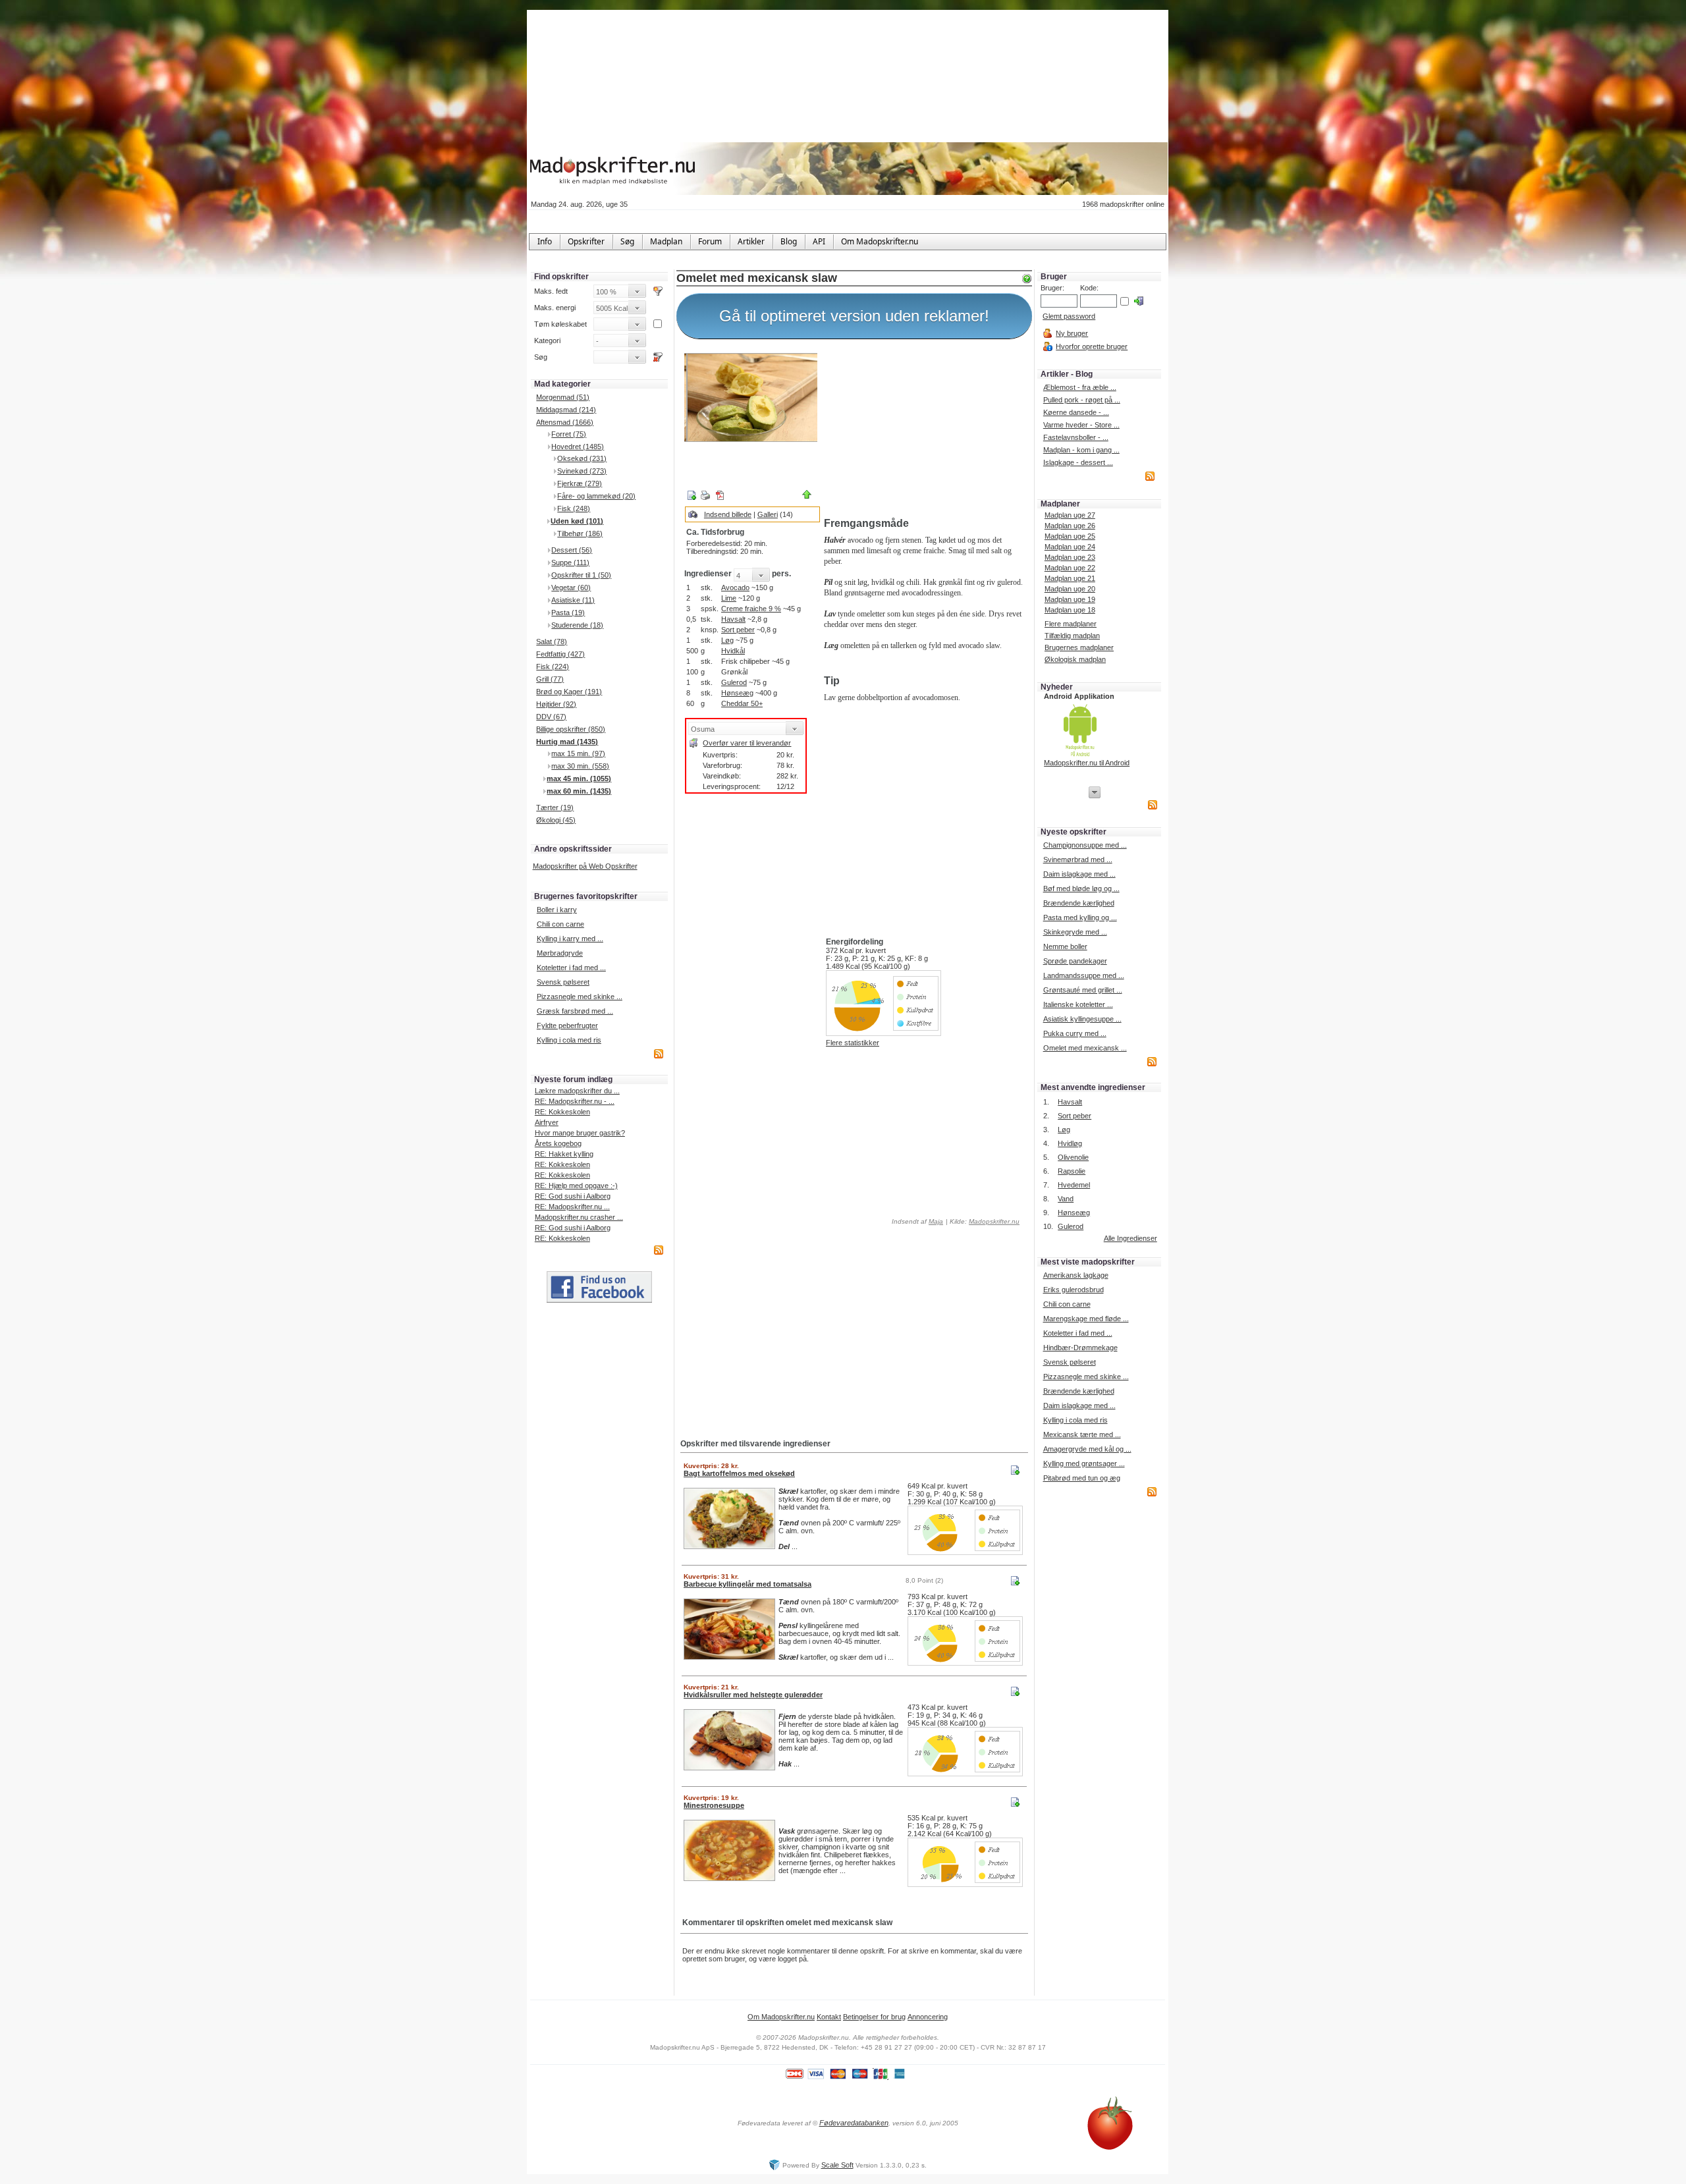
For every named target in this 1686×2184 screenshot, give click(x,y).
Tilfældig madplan (1072, 636)
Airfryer (547, 1122)
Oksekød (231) (582, 458)
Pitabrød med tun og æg (1082, 1478)
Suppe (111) (570, 562)
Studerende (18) (577, 625)
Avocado (735, 587)
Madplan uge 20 (1070, 589)
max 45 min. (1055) (579, 778)
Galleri (768, 514)
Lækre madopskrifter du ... (577, 1091)
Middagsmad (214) (566, 410)
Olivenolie (1073, 1157)
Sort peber (738, 630)
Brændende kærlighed (1079, 903)
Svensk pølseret (563, 982)
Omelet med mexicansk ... (1085, 1048)
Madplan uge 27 (1070, 515)
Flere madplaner (1071, 624)
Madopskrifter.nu (994, 1221)
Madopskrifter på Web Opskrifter (585, 866)
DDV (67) (551, 717)
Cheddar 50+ (742, 703)
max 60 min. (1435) (579, 791)
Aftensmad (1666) (565, 422)
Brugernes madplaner (1079, 647)
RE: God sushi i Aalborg (573, 1196)
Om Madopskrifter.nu (781, 2017)
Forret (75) (569, 434)
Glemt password (1069, 316)
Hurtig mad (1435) (567, 742)
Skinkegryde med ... (1075, 932)
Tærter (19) (555, 807)
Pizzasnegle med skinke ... (580, 996)
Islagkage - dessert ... (1078, 462)
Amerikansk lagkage (1076, 1275)
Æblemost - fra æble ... (1080, 387)
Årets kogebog (558, 1143)
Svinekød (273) (582, 471)
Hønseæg (737, 693)
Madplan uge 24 (1070, 547)
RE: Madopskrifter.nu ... (572, 1207)
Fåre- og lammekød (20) (596, 496)
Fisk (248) (574, 508)
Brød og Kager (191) (569, 692)
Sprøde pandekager (1075, 961)
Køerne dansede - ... (1076, 412)
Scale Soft (837, 2165)
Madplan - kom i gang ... (1081, 450)
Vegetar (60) (571, 587)
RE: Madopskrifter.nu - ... (575, 1101)
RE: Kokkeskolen (562, 1112)
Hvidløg (1070, 1143)
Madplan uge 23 (1070, 557)
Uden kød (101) (577, 521)
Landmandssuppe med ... (1084, 975)
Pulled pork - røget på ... (1082, 400)
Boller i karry (557, 910)
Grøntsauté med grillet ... (1083, 990)
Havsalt (733, 619)
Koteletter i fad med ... (571, 968)
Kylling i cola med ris (569, 1040)
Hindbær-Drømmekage (1080, 1348)
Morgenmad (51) (563, 397)
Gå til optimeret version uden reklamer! (854, 316)
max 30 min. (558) (580, 766)
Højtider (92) (556, 704)
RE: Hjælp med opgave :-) (576, 1186)
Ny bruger (1072, 333)
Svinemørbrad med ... (1078, 860)
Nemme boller (1065, 946)
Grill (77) (550, 679)
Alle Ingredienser (1130, 1238)
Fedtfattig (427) (560, 654)
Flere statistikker (853, 1043)
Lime (729, 598)
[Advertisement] (925, 430)
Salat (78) (552, 642)
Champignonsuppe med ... (1085, 845)
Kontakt (829, 2017)
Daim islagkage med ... (1079, 874)
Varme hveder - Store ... (1081, 425)
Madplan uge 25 (1070, 536)
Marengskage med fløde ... (1086, 1319)
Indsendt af (916, 1221)
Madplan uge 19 (1070, 599)
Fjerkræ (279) (580, 483)
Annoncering (928, 2017)
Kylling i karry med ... (570, 939)
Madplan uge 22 (1070, 568)
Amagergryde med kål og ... (1087, 1449)
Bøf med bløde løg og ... (1081, 888)
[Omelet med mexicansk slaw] (751, 397)
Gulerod (734, 682)
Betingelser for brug (874, 2017)
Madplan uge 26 (1070, 526)
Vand (1066, 1199)
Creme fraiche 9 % (751, 609)
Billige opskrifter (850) (571, 729)
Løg (727, 640)
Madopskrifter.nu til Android (1087, 763)
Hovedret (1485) (578, 447)
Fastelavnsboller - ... (1076, 437)
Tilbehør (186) (580, 533)
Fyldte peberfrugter (567, 1025)
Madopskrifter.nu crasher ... (579, 1217)
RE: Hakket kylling (564, 1154)
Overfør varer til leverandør (747, 743)
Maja (936, 1221)
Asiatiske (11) (573, 600)
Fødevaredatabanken (854, 2123)
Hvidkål (733, 651)
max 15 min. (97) (578, 753)
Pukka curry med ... (1075, 1033)
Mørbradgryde (560, 953)
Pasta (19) (568, 613)
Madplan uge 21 (1070, 578)
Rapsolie (1072, 1171)
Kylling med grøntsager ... (1084, 1463)
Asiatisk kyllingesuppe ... (1082, 1019)
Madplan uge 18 (1070, 610)
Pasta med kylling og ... (1080, 917)
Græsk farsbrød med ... (575, 1011)
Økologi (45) (556, 820)
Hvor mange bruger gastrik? (580, 1133)
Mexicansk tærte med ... (1082, 1434)
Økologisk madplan (1075, 659)
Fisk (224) (553, 667)
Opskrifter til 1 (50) (581, 575)
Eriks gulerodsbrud (1074, 1290)
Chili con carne (560, 924)
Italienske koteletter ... (1078, 1004)
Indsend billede (728, 514)
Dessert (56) (572, 550)
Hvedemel (1074, 1185)
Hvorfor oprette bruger (1092, 346)
